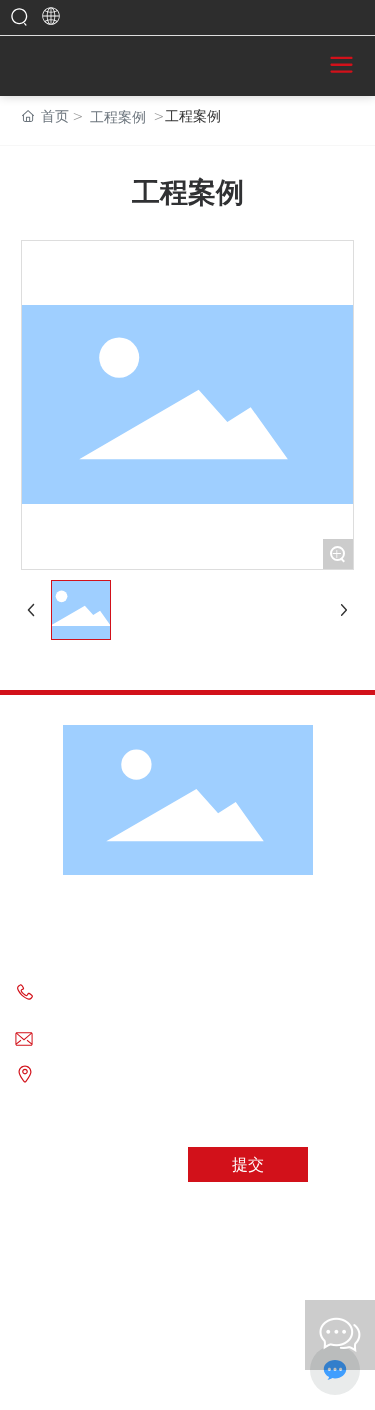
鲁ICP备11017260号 (187, 1338)
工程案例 (118, 117)
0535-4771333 (127, 988)
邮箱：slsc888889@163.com (130, 1038)
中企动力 (228, 1377)
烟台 (264, 1377)
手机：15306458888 (104, 1009)
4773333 (218, 988)
